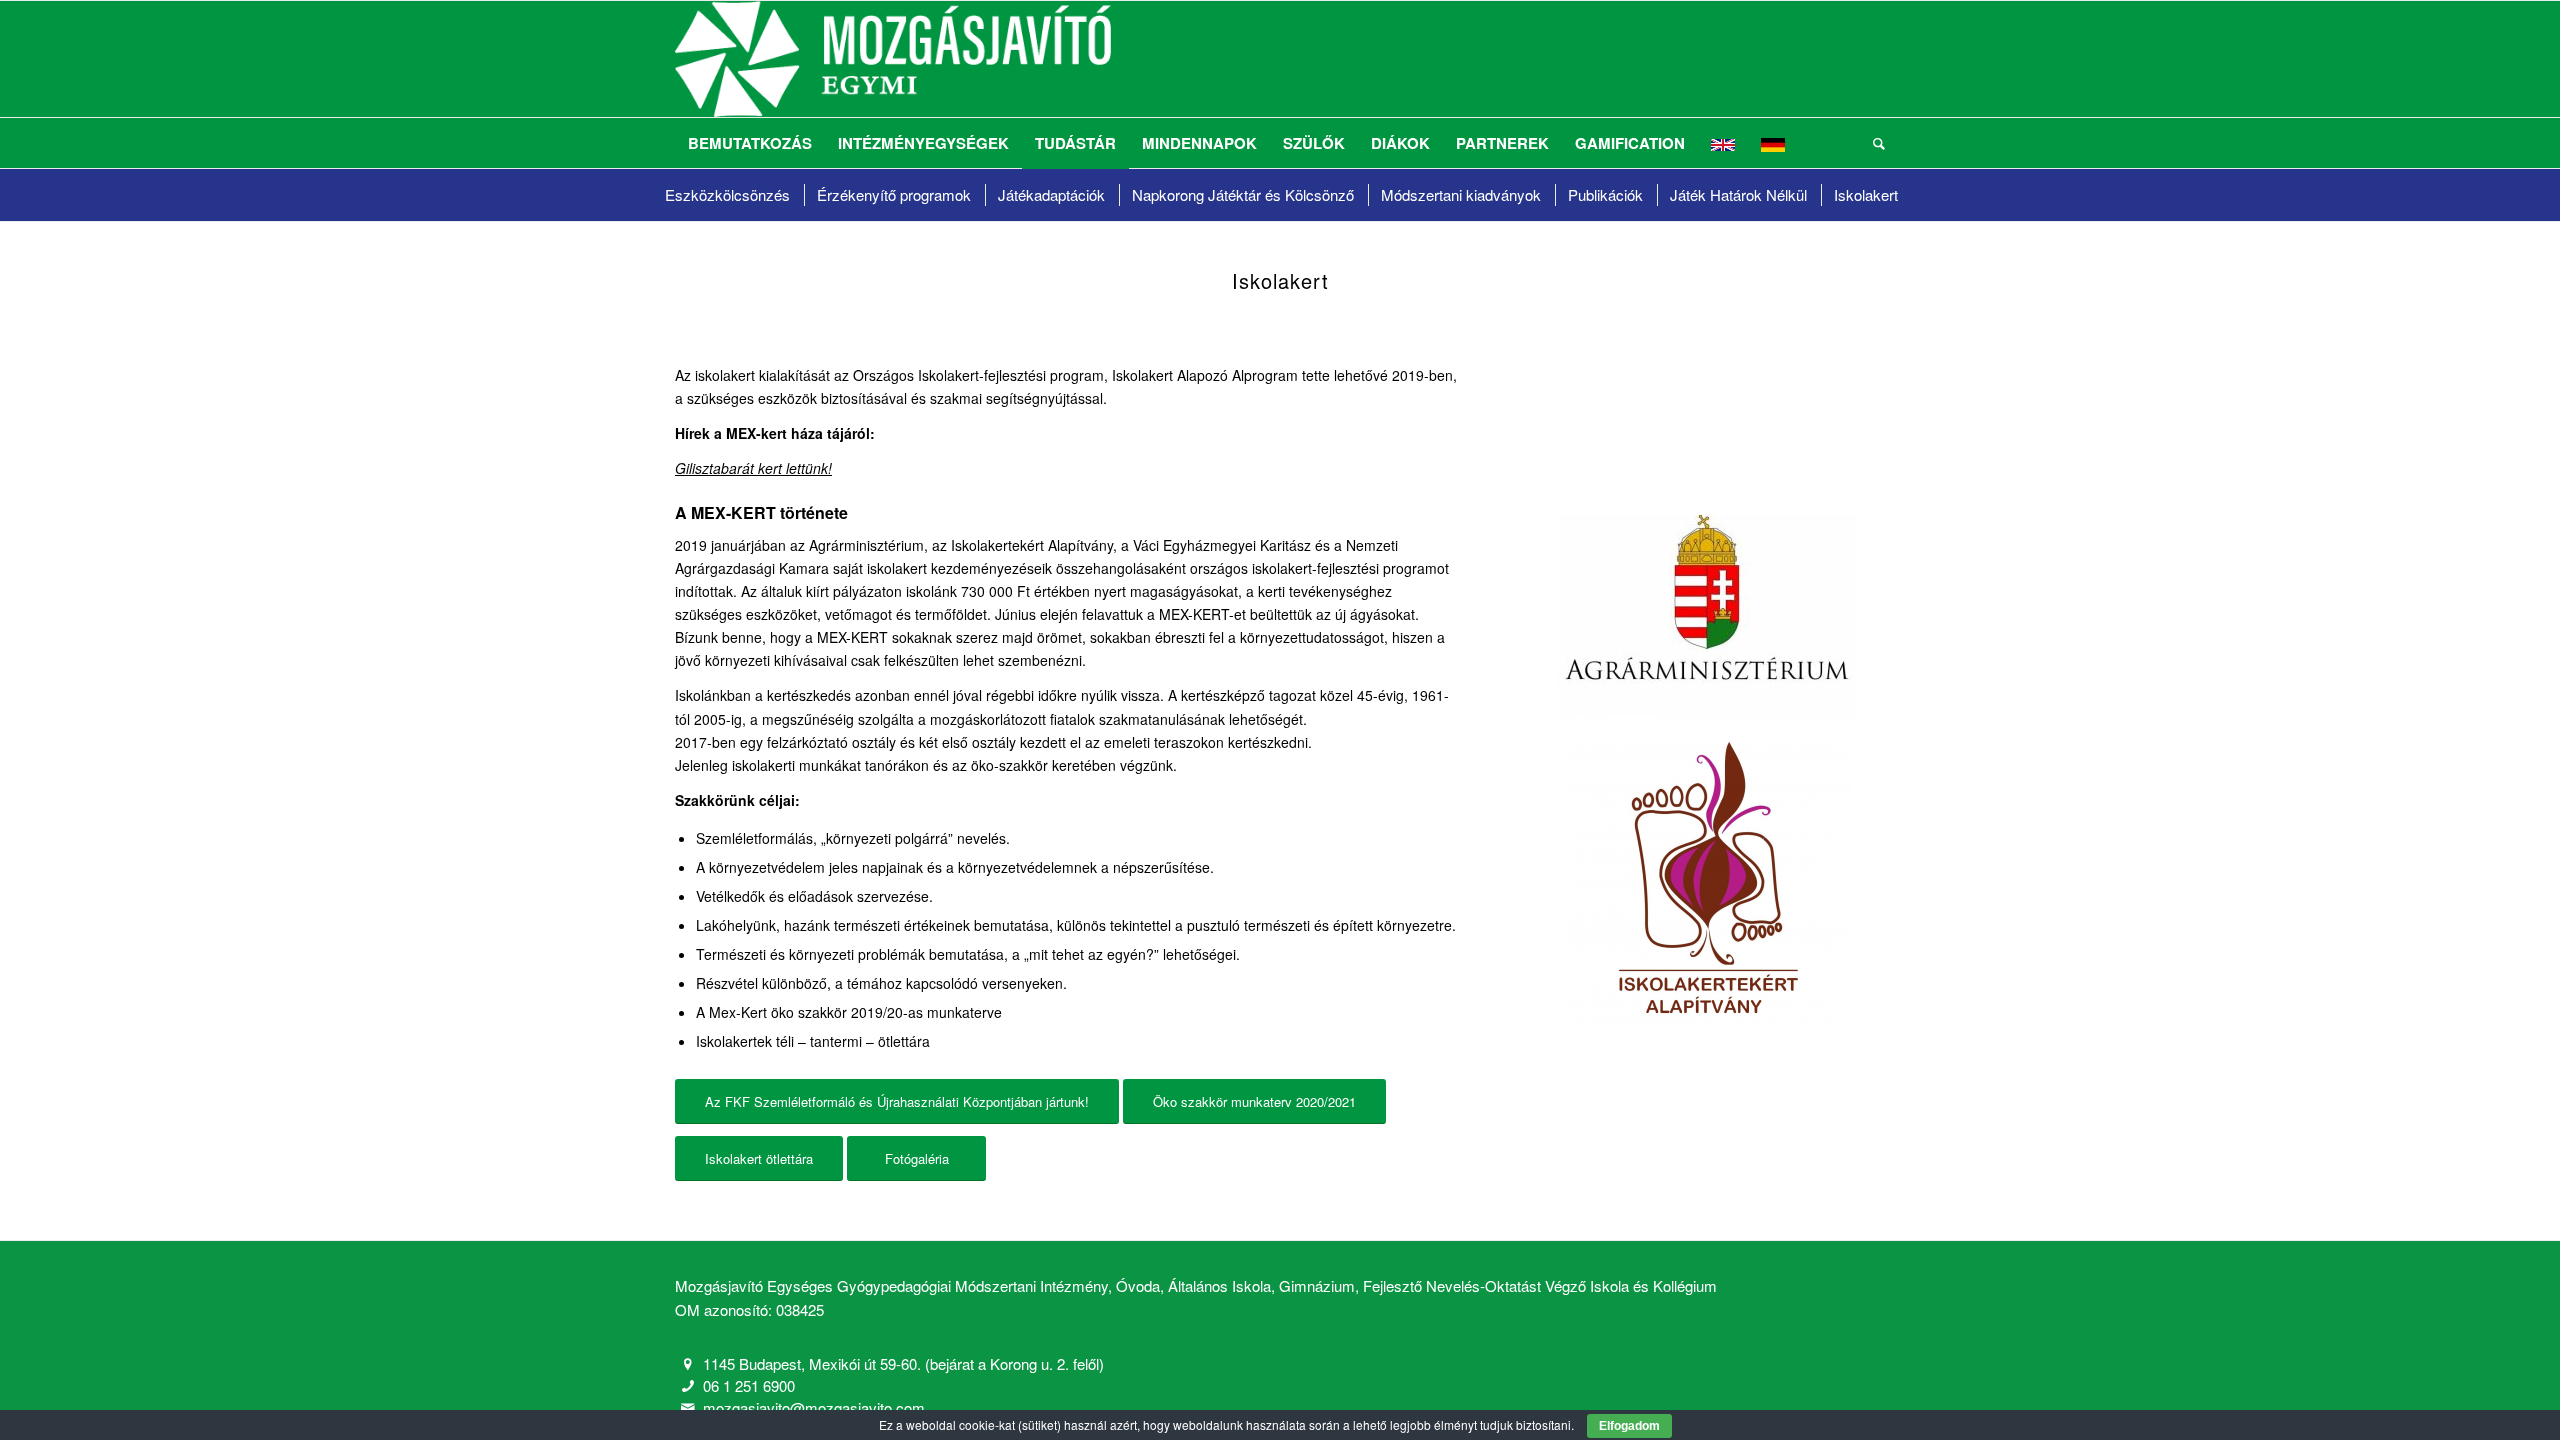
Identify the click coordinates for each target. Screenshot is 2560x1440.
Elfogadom (1629, 1426)
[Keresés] (1872, 143)
